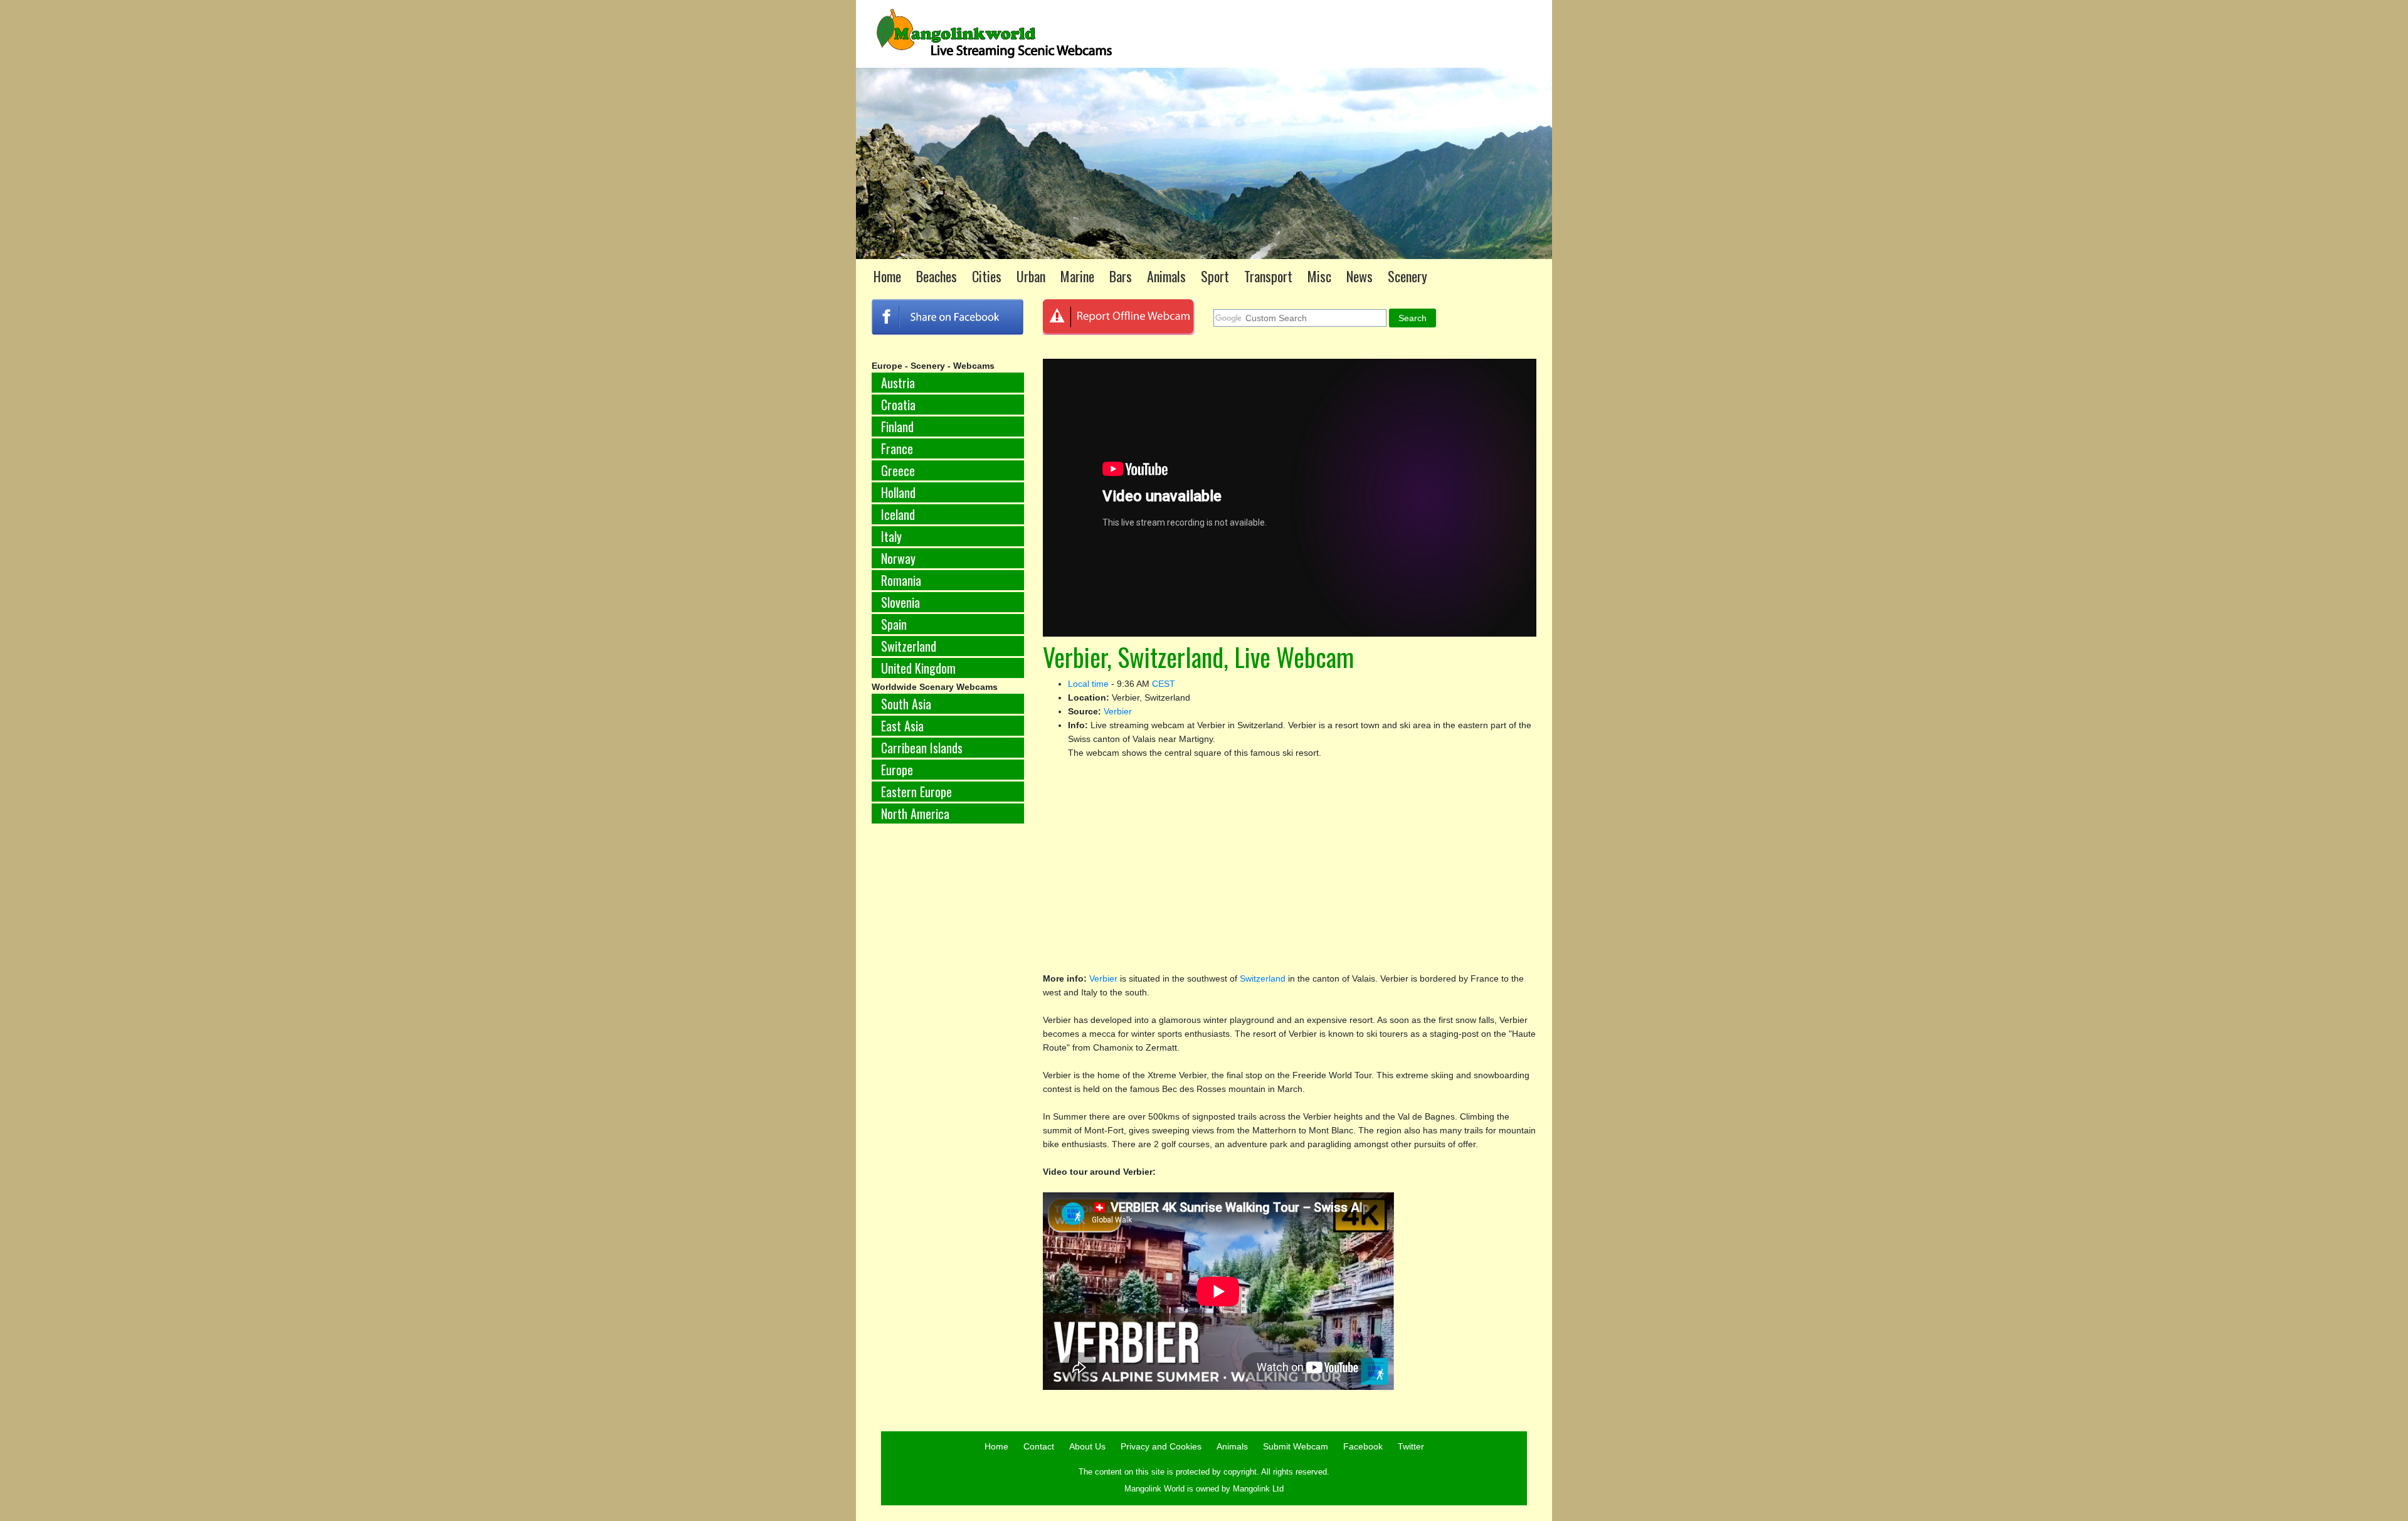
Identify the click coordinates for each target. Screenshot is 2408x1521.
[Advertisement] (948, 1041)
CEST (1164, 684)
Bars (1121, 276)
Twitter (1411, 1446)
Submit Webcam (1296, 1446)
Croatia (898, 405)
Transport (1268, 276)
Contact (1039, 1446)
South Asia (906, 704)
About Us (1087, 1446)
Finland (897, 427)
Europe (897, 770)
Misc (1319, 276)
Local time (1088, 684)
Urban (1031, 276)
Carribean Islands (922, 748)
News (1360, 276)
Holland (898, 492)
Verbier (1118, 711)
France (897, 448)
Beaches (937, 276)
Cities (987, 276)
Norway (898, 558)
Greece (898, 470)
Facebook (1363, 1446)
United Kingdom (918, 668)
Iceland (898, 514)
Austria (898, 383)
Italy (891, 536)
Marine (1077, 276)
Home (887, 276)
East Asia (902, 726)
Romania (901, 580)
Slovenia (900, 602)
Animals (1166, 276)
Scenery (1407, 276)
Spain (894, 624)
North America (915, 813)
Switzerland (909, 646)
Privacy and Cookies (1161, 1446)
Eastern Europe (916, 792)
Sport (1215, 276)
